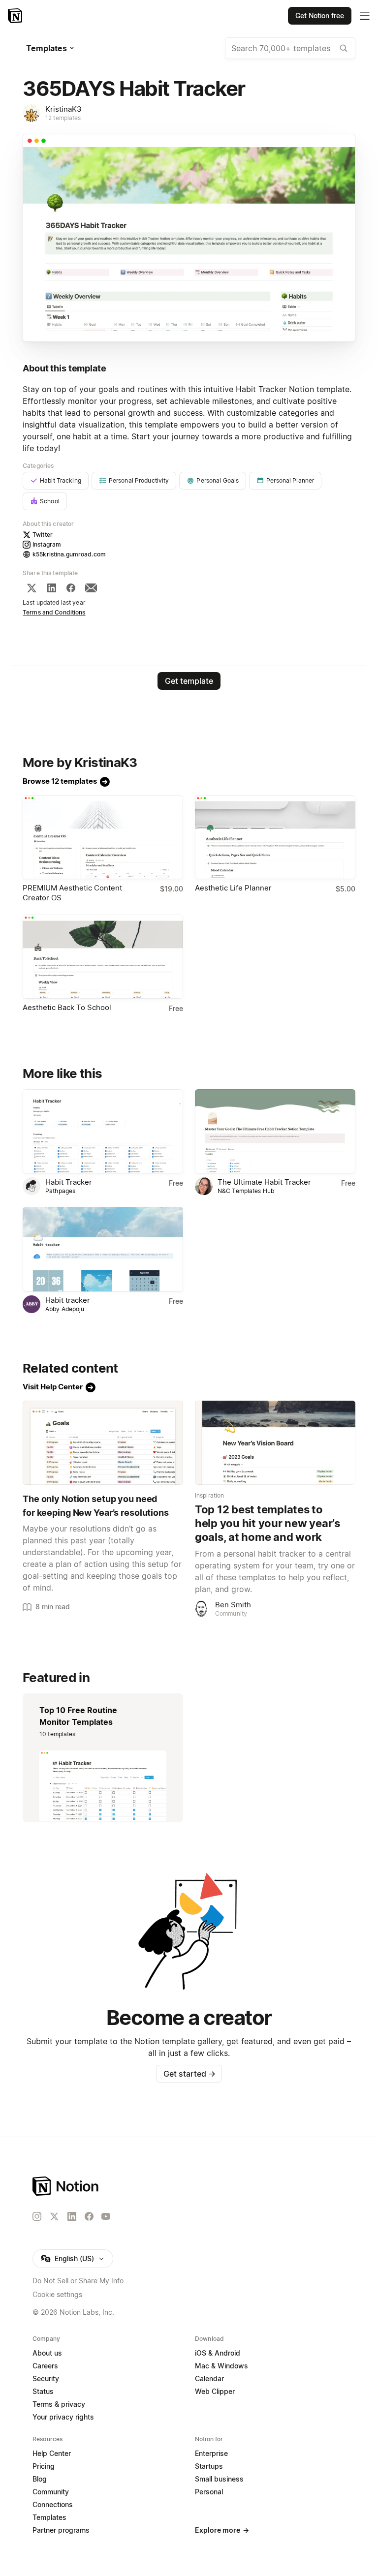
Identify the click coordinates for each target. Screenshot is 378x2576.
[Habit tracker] (103, 1249)
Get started (189, 2074)
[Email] (91, 588)
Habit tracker (68, 1300)
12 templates (63, 118)
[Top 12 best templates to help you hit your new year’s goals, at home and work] (275, 1443)
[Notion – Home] (16, 16)
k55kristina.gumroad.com (69, 554)
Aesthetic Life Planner (233, 888)
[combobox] (290, 48)
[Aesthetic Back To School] (103, 957)
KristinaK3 (63, 109)
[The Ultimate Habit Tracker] (275, 1131)
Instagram (47, 544)
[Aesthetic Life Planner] (275, 837)
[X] (31, 588)
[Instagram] (37, 2216)
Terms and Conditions (54, 612)
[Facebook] (71, 588)
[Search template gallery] (344, 48)
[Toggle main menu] (365, 16)
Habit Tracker (69, 1182)
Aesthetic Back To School (67, 1007)
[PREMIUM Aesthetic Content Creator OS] (103, 837)
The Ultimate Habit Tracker (264, 1182)
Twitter (43, 535)
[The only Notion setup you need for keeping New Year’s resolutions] (103, 1443)
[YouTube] (106, 2216)
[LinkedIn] (52, 588)
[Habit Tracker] (103, 1131)
